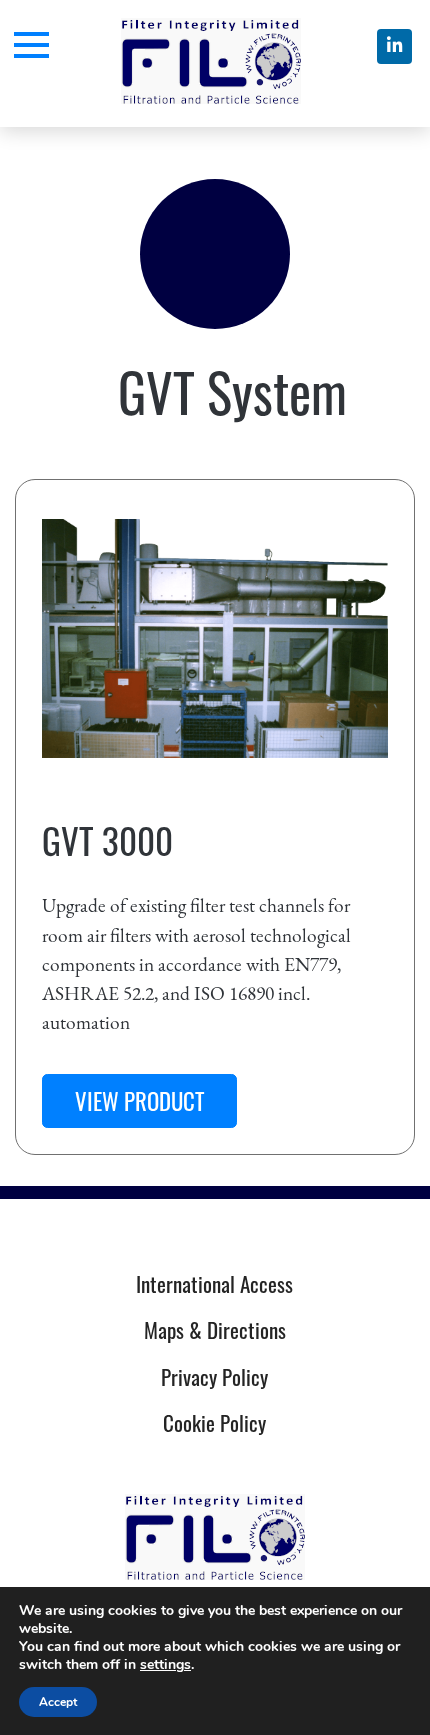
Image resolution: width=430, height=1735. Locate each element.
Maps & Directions (215, 1329)
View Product (139, 1101)
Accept (58, 1702)
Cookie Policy (214, 1422)
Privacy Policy (214, 1376)
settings (165, 1665)
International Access (214, 1283)
